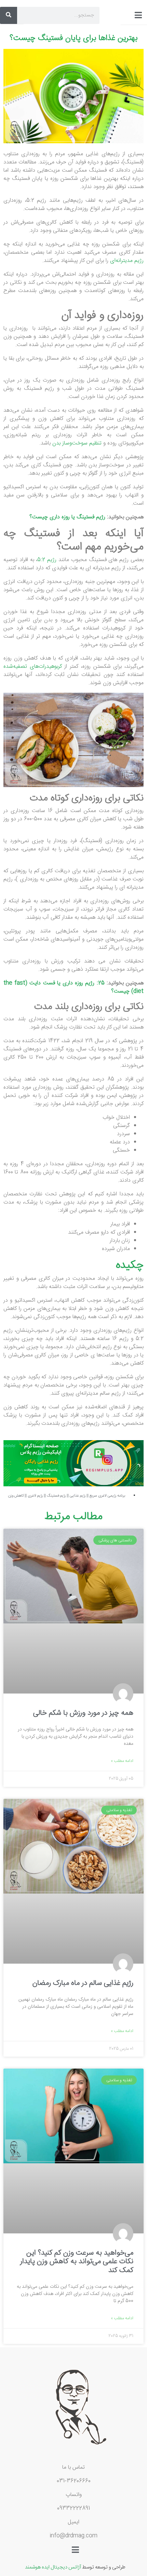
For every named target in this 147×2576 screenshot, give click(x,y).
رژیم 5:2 (47, 560)
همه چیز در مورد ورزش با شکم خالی (83, 1713)
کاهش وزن (16, 1496)
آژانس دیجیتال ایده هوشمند (53, 2566)
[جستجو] (9, 15)
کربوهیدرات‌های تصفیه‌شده (33, 667)
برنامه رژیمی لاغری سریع (107, 1496)
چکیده (130, 1265)
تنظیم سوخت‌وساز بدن (77, 443)
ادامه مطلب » (122, 1761)
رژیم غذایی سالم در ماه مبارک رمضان (83, 1983)
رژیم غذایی (78, 1496)
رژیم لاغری (35, 1496)
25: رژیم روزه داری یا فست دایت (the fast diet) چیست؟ (73, 987)
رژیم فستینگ (56, 1496)
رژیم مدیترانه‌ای (127, 261)
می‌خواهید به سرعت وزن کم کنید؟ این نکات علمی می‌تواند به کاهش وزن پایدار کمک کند (77, 2261)
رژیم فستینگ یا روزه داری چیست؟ (67, 517)
